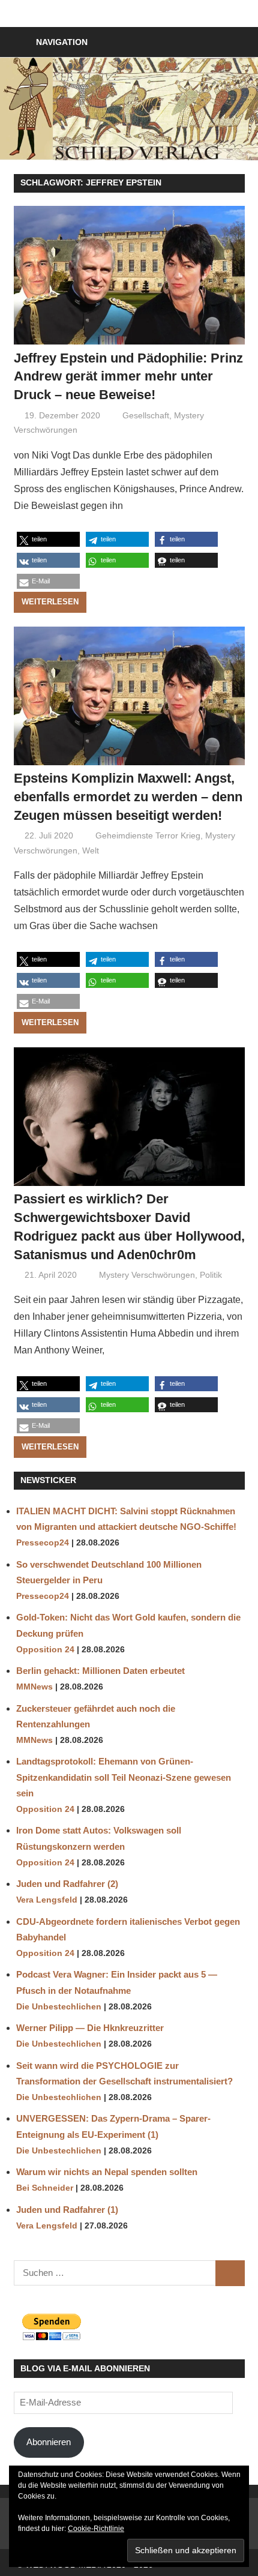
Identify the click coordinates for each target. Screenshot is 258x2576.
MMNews (34, 1687)
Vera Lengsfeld (47, 1900)
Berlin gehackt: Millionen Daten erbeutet (100, 1671)
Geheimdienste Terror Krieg (148, 835)
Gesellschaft (146, 415)
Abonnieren (49, 2442)
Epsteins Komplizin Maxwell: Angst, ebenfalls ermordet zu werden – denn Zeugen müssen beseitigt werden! (128, 797)
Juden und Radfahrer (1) (67, 2210)
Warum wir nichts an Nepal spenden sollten (107, 2172)
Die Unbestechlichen (59, 2007)
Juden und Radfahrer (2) (67, 1884)
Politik (211, 1275)
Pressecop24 (43, 1543)
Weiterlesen (50, 602)
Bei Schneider (45, 2188)
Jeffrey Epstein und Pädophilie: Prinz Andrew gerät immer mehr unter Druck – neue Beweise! (128, 377)
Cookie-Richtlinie (96, 2529)
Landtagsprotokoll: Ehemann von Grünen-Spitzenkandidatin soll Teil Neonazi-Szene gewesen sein (124, 1777)
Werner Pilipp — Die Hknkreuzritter (90, 2028)
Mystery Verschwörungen (147, 1275)
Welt (91, 850)
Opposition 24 (45, 1650)
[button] (48, 539)
